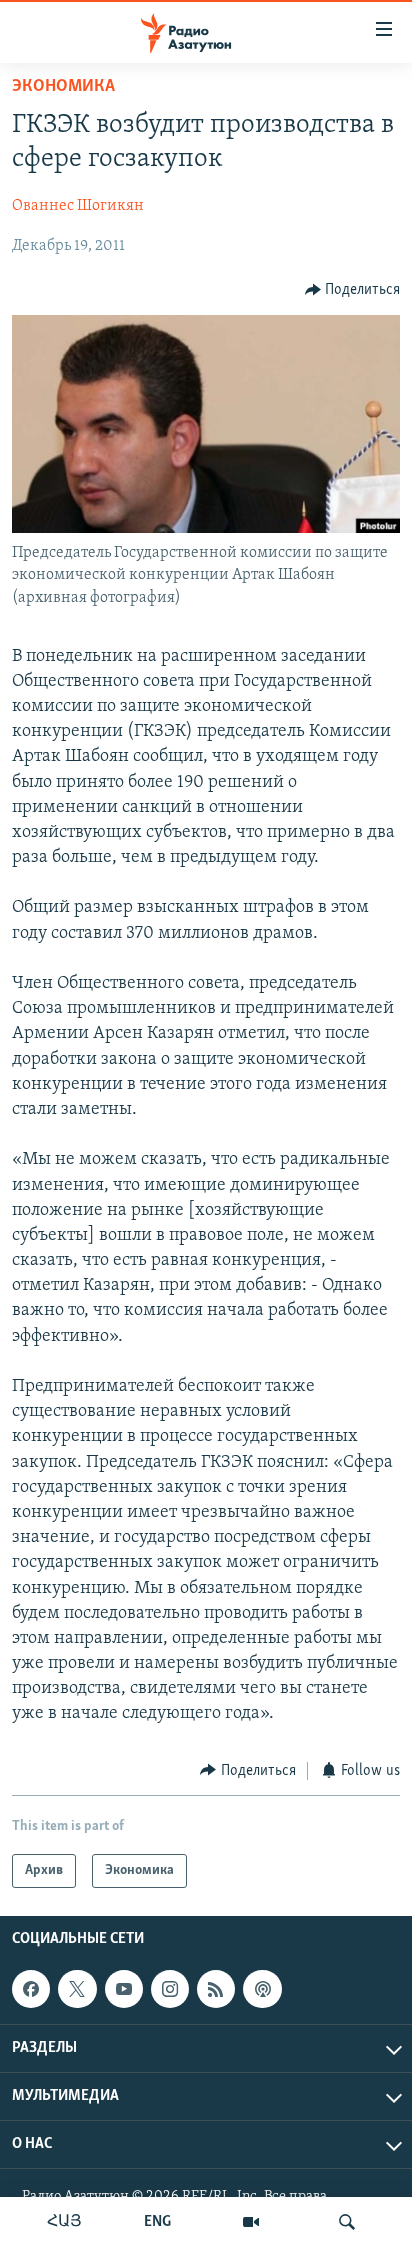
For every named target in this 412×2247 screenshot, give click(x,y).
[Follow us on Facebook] (31, 1989)
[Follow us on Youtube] (124, 1989)
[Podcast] (262, 1989)
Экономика (63, 87)
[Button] (353, 290)
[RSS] (216, 1989)
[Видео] (251, 2222)
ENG (157, 2222)
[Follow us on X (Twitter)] (77, 1989)
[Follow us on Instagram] (170, 1989)
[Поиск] (347, 2222)
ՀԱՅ (64, 2222)
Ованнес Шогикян (78, 206)
